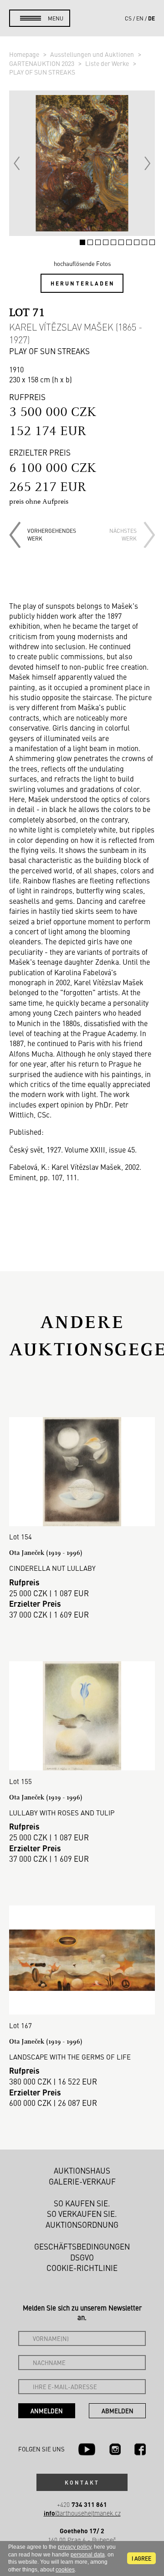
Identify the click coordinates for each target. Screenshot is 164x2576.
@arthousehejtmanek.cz (82, 2513)
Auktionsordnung (82, 2225)
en (140, 18)
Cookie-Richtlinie (82, 2268)
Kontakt (82, 2482)
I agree (141, 2558)
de (151, 18)
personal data (88, 2555)
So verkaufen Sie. (82, 2214)
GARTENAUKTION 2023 (42, 63)
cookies (65, 2570)
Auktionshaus (82, 2170)
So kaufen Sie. (82, 2203)
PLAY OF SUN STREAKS (42, 72)
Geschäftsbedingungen (82, 2246)
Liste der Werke (108, 63)
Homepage (25, 54)
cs (128, 18)
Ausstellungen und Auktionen (93, 54)
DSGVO (82, 2257)
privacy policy (74, 2547)
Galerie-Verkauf (82, 2181)
